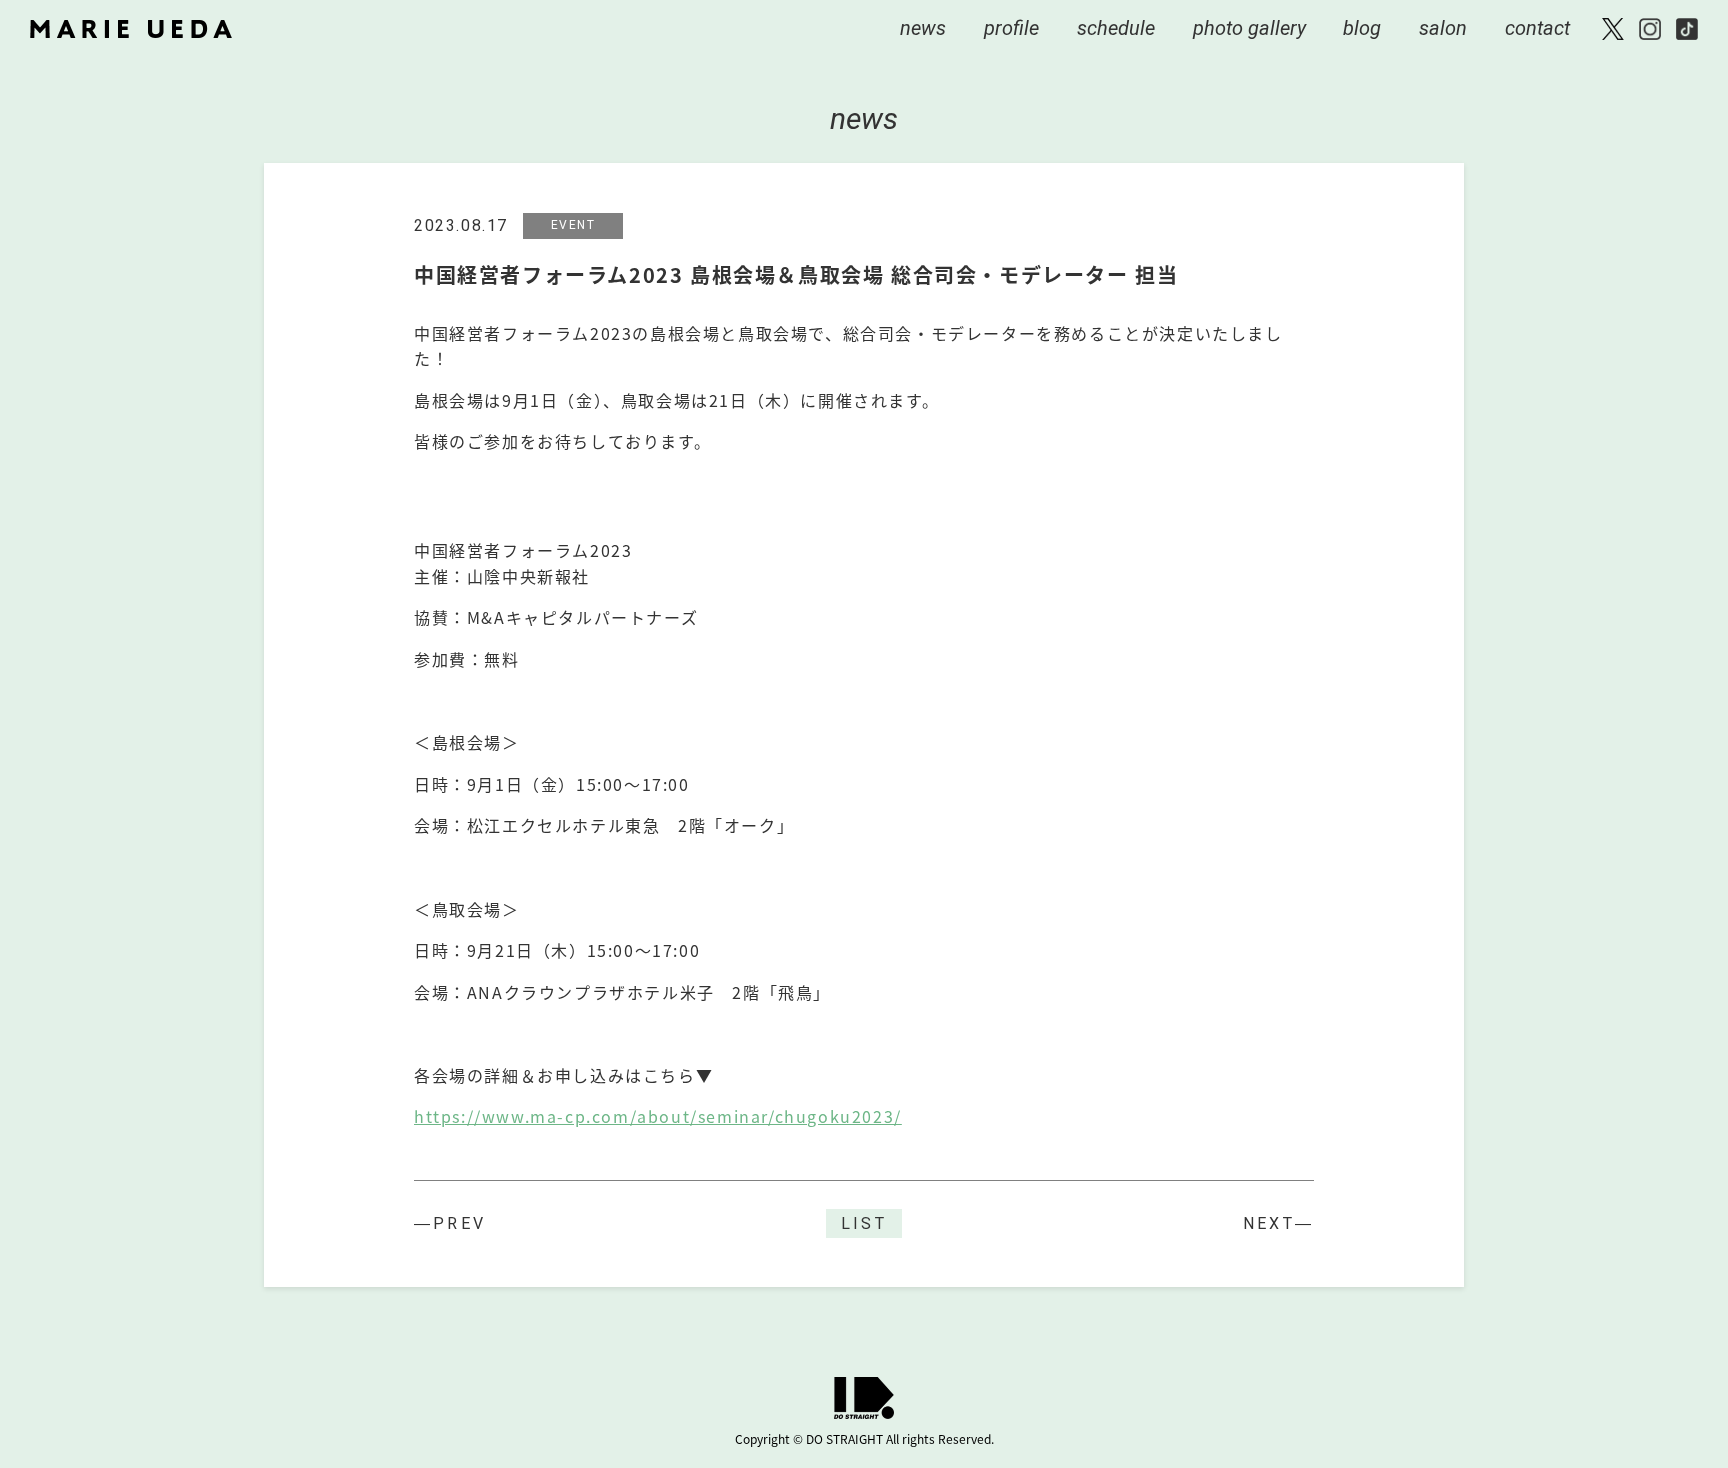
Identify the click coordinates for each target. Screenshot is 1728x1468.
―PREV (450, 1223)
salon (1443, 28)
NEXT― (1278, 1223)
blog (1362, 28)
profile (1011, 28)
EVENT (573, 225)
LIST (864, 1223)
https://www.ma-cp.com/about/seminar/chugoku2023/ (658, 1116)
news (923, 28)
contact (1537, 28)
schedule (1116, 28)
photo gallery (1249, 28)
